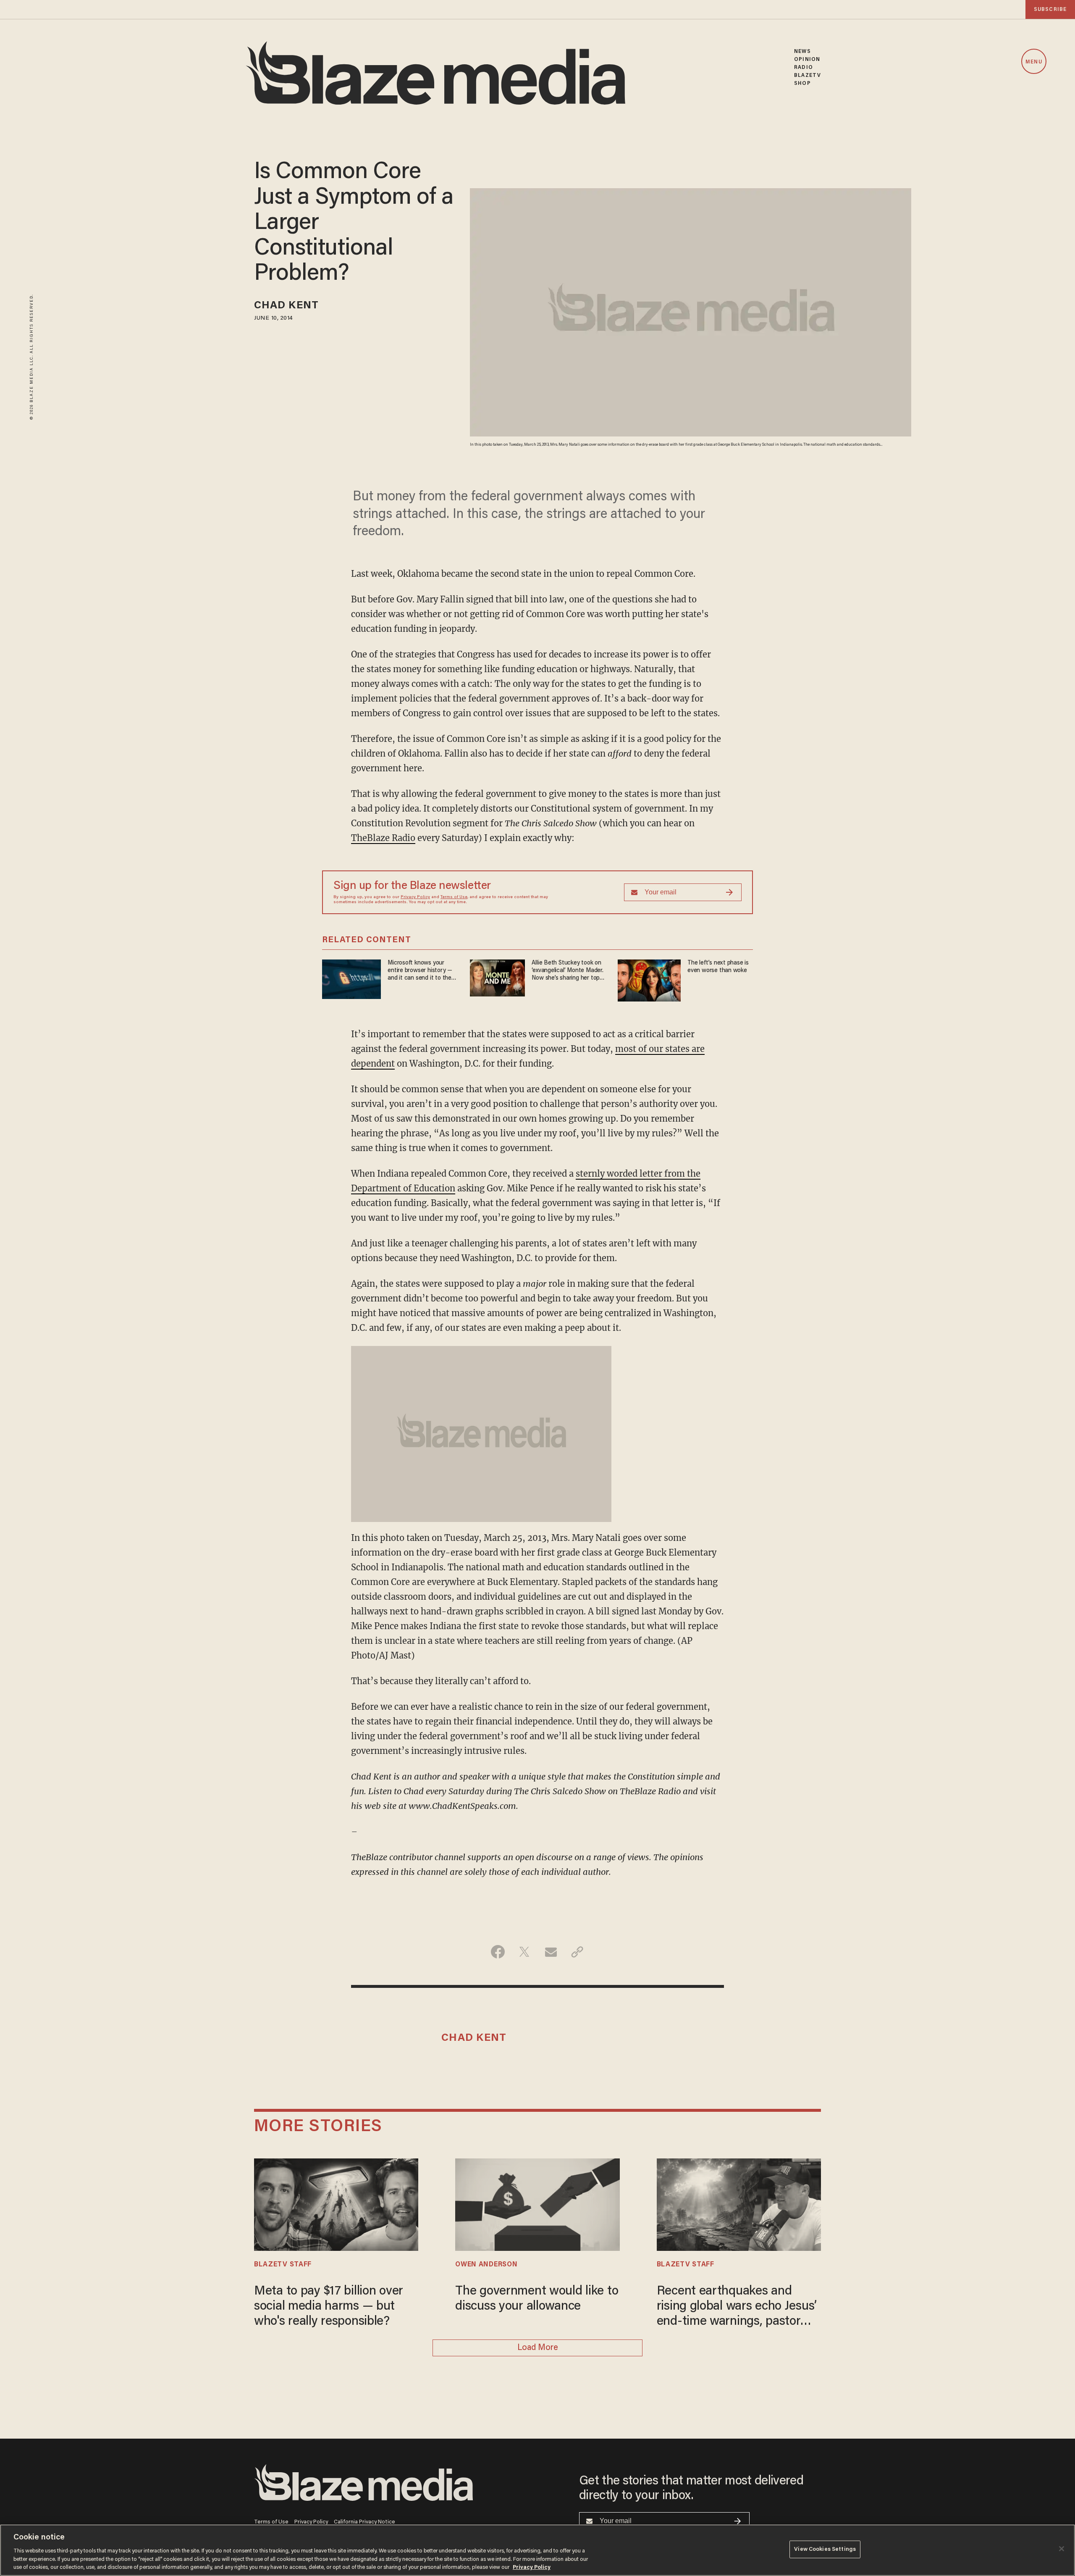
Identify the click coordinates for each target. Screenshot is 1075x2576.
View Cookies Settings (825, 2549)
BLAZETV (808, 75)
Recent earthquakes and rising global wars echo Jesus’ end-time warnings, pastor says (737, 2307)
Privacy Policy (415, 897)
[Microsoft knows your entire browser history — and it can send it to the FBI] (351, 978)
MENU (1034, 62)
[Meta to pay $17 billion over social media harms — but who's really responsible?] (336, 2204)
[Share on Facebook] (498, 1952)
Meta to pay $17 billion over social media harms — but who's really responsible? (329, 2307)
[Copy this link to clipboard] (577, 1952)
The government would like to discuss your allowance (537, 2299)
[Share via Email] (551, 1952)
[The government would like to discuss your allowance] (537, 2204)
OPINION (807, 59)
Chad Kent (286, 306)
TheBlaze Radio (383, 838)
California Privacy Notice (364, 2522)
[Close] (1062, 2549)
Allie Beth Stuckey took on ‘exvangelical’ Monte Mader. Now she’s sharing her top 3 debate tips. (568, 971)
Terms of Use (454, 897)
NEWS (802, 51)
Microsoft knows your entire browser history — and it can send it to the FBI (420, 971)
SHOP (802, 83)
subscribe (1050, 9)
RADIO (804, 67)
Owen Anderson (486, 2265)
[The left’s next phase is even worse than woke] (649, 979)
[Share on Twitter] (524, 1952)
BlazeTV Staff (283, 2265)
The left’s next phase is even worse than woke (718, 967)
